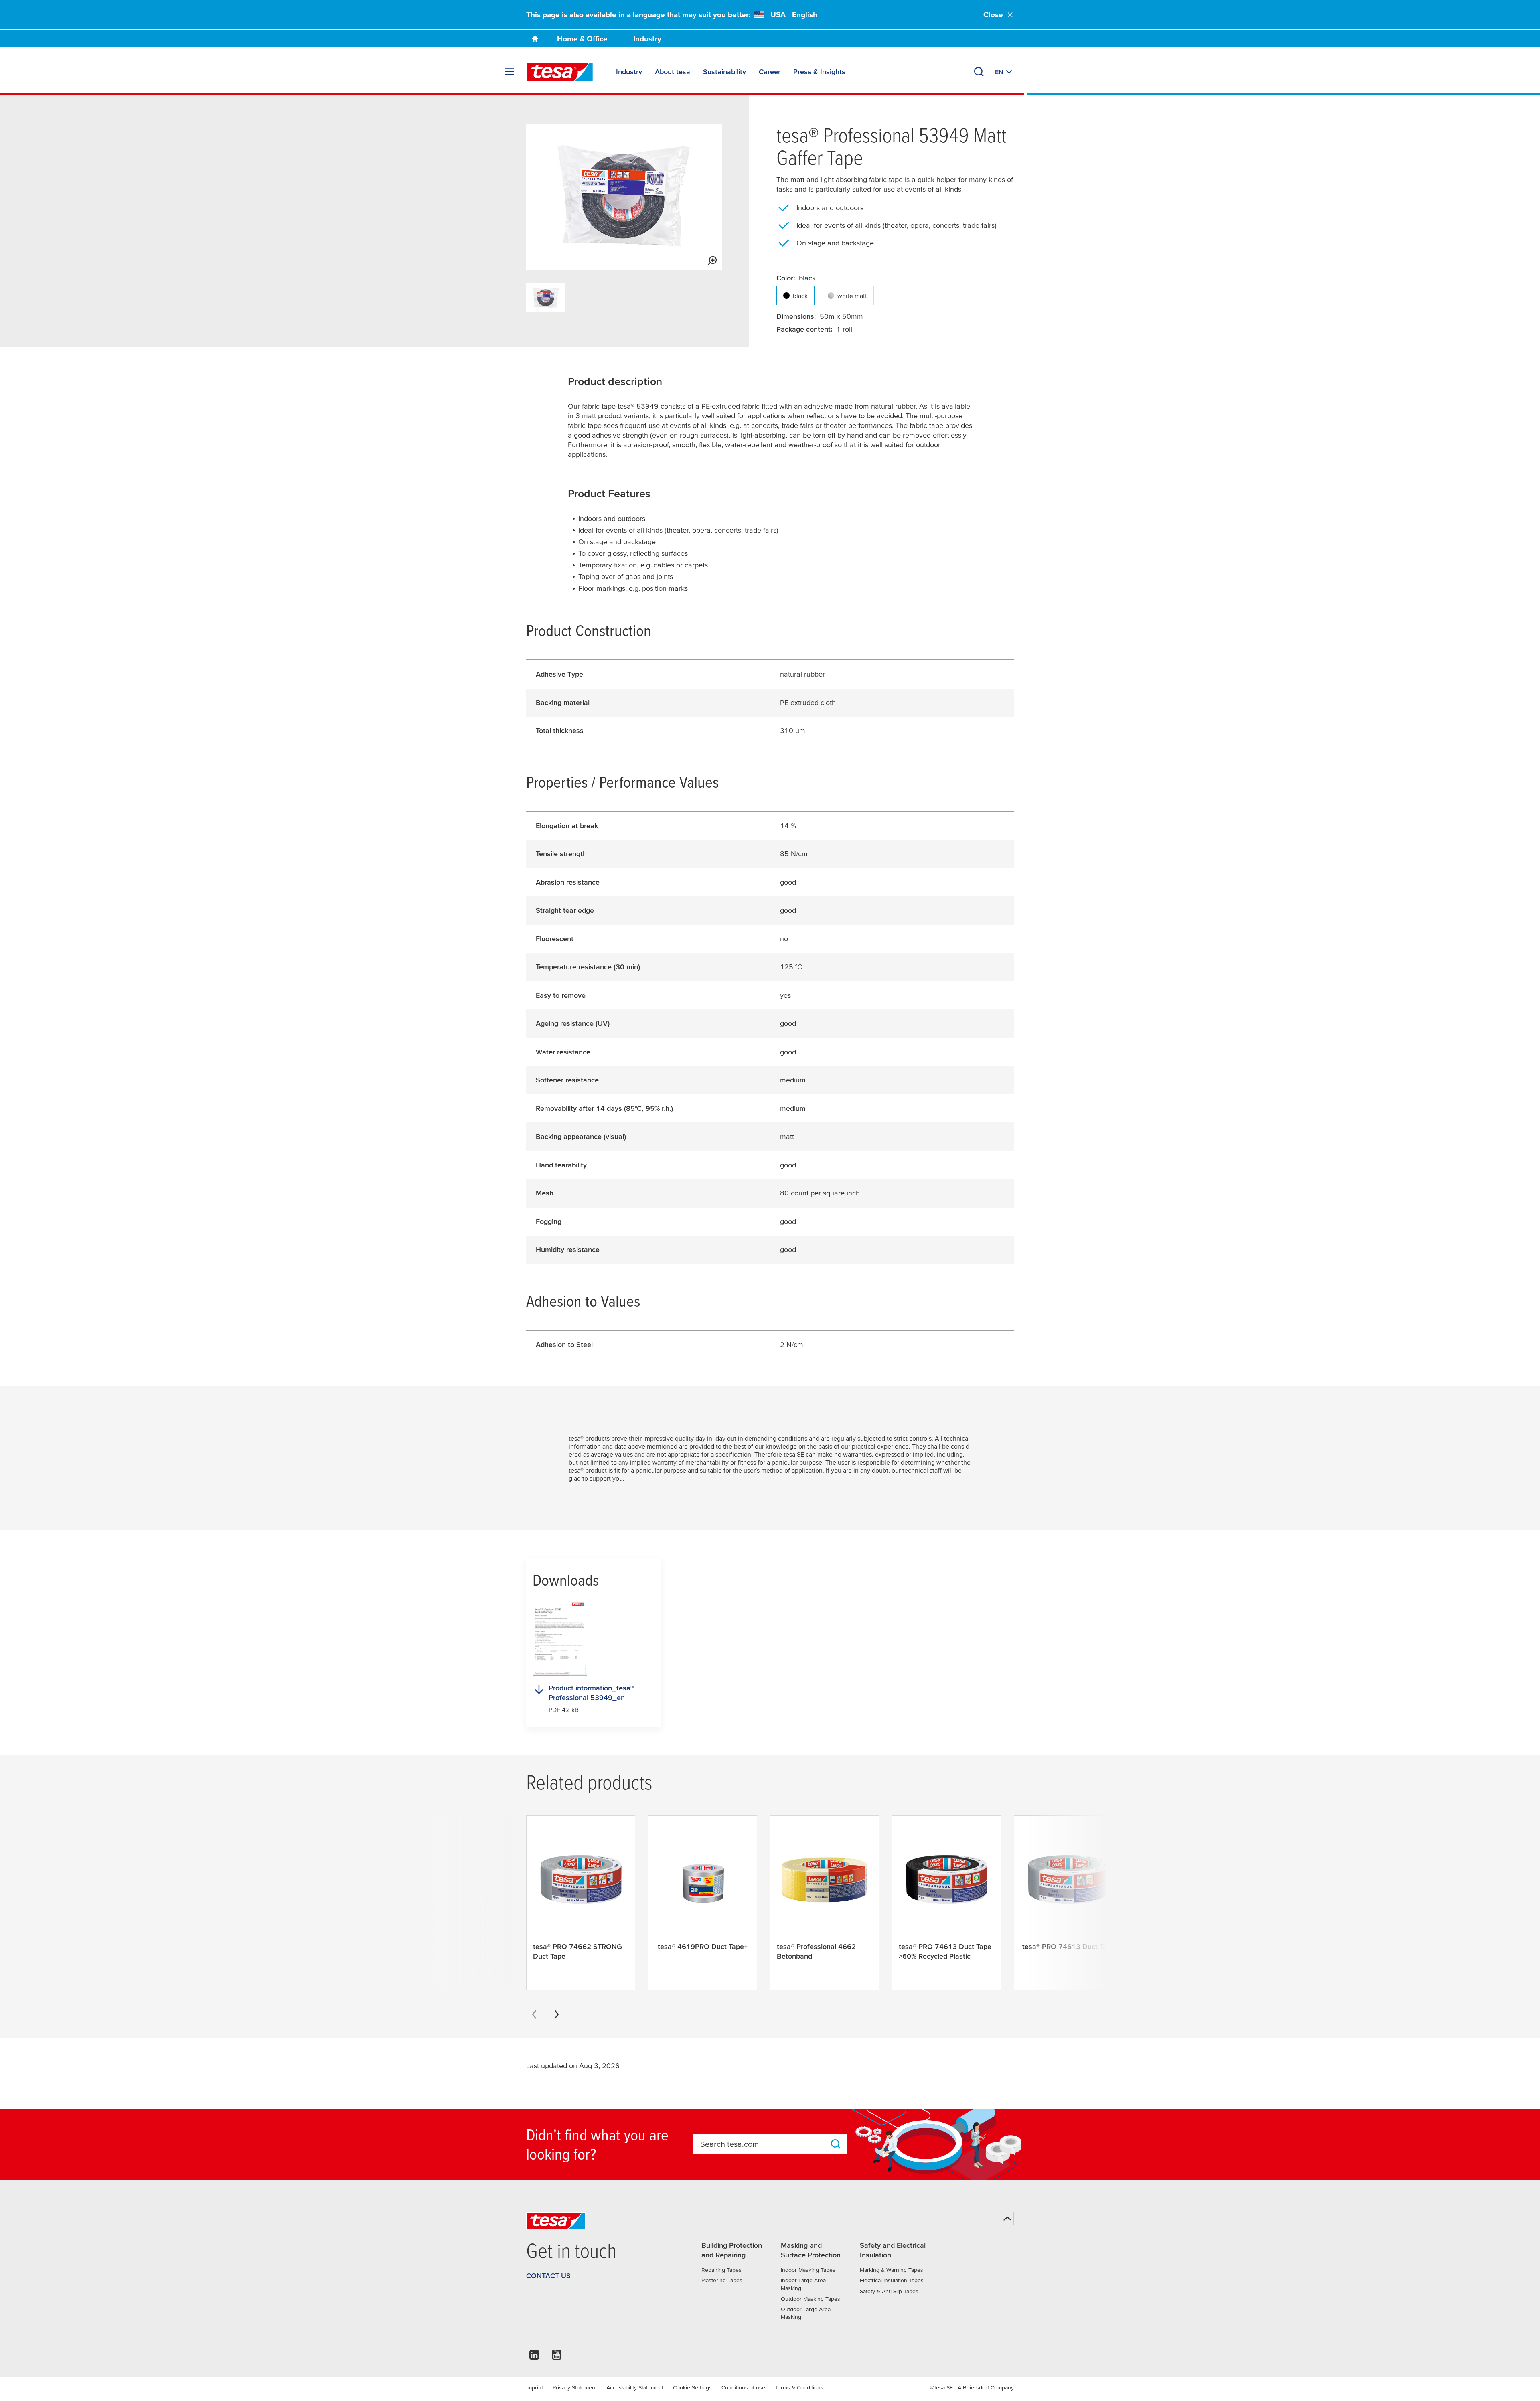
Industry (647, 39)
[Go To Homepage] (535, 38)
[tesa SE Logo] (560, 72)
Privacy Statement (575, 2387)
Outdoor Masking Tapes (811, 2299)
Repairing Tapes (721, 2270)
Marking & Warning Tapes (892, 2270)
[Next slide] (557, 2014)
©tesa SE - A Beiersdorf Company (972, 2387)
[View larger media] (712, 261)
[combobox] (763, 2144)
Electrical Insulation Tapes (892, 2280)
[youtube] (557, 2357)
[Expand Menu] (509, 72)
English (805, 15)
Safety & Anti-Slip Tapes (889, 2291)
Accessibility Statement (635, 2387)
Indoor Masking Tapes (808, 2270)
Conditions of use (743, 2387)
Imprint (535, 2387)
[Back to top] (1007, 2219)
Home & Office (582, 39)
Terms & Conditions (799, 2387)
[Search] (979, 72)
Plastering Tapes (722, 2280)
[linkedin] (534, 2357)
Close (993, 15)
